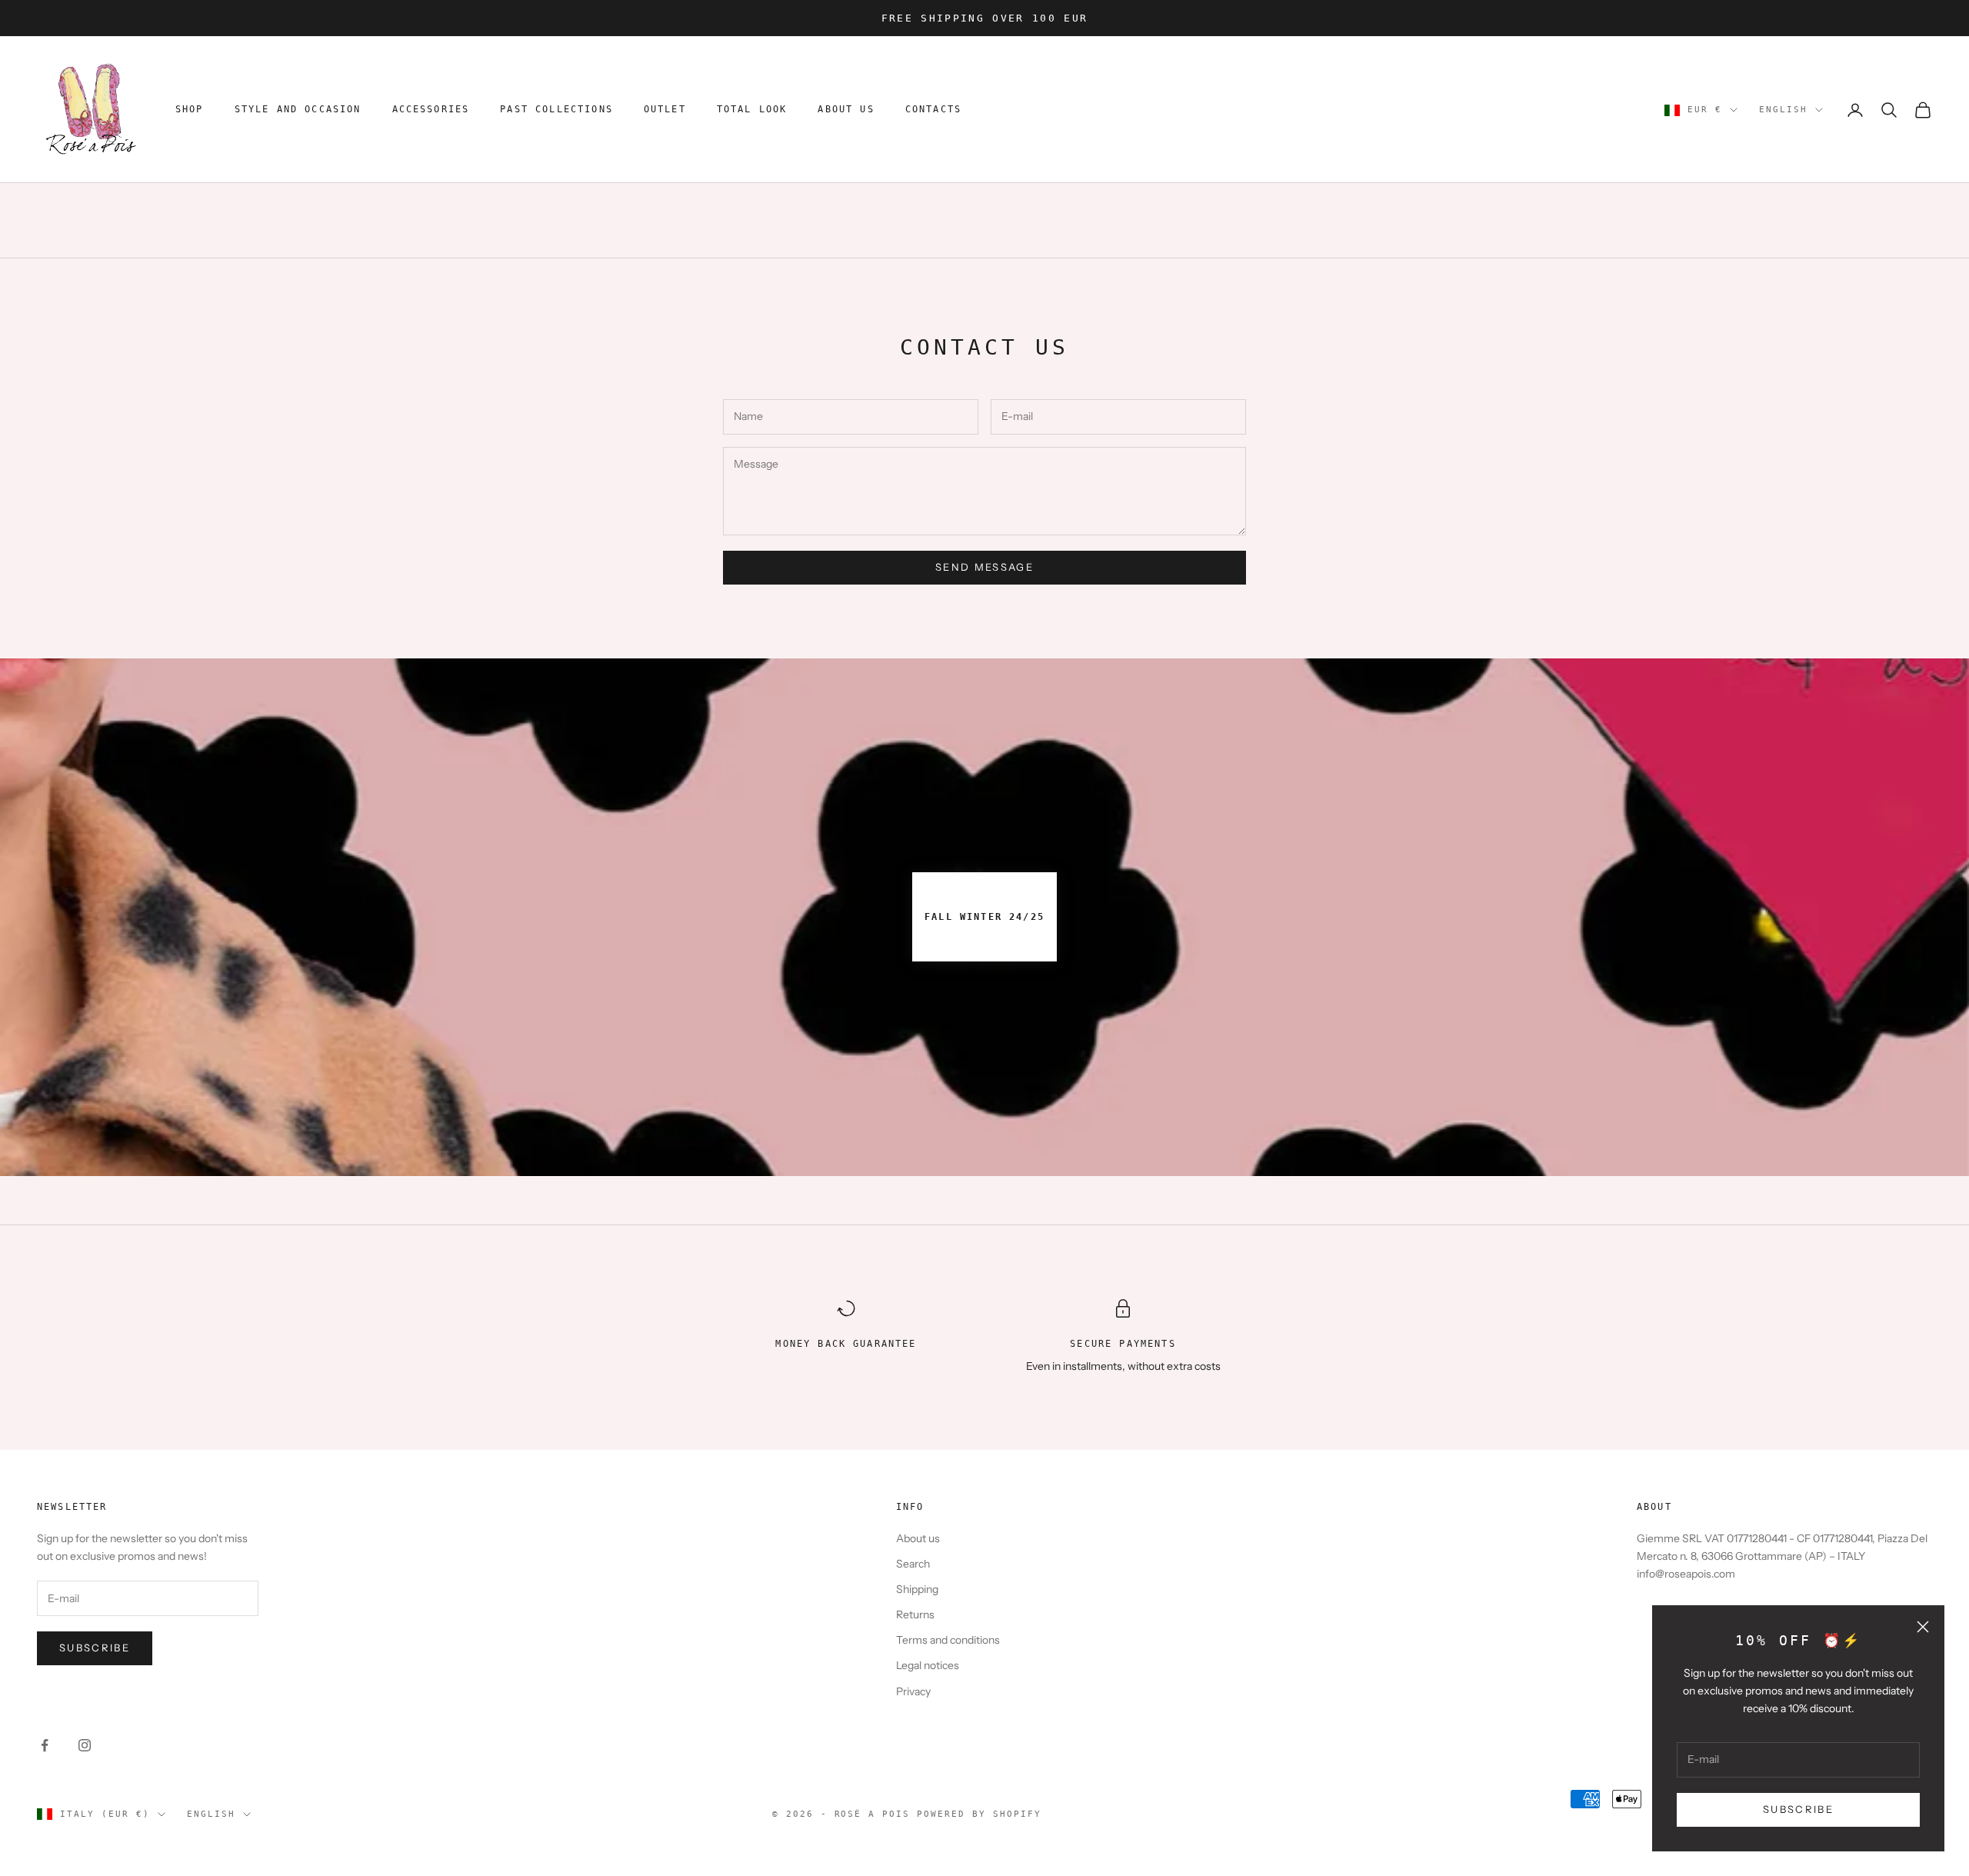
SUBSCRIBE (1798, 1809)
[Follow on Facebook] (45, 1745)
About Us (846, 110)
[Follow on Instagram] (85, 1745)
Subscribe (95, 1648)
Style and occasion (298, 110)
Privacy (913, 1691)
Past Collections (556, 110)
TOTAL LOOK (752, 110)
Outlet (665, 110)
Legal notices (928, 1665)
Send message (984, 567)
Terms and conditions (948, 1640)
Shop (190, 110)
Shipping (917, 1589)
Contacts (933, 110)
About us (918, 1538)
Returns (915, 1614)
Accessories (431, 110)
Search (913, 1564)
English (1783, 110)
